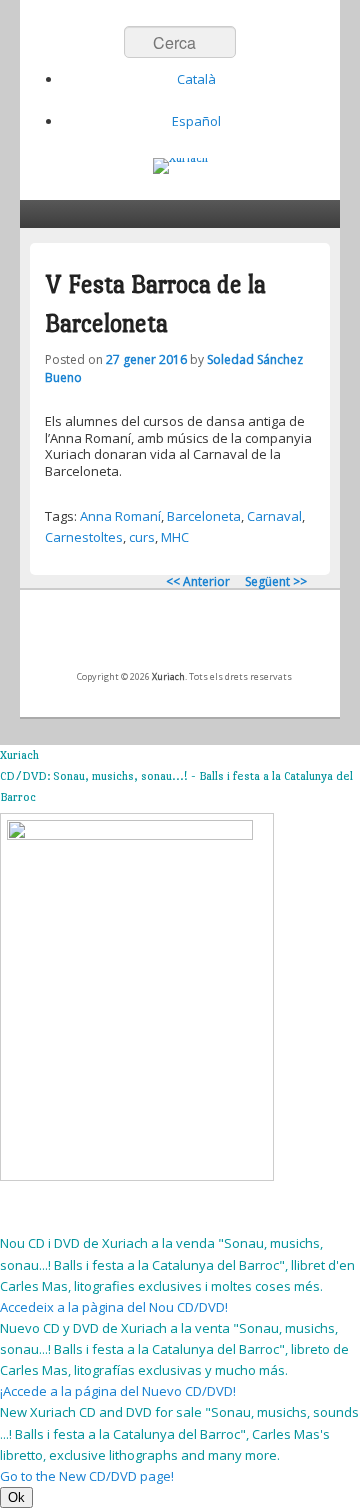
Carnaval (274, 516)
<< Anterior (198, 581)
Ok (16, 1497)
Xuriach (168, 676)
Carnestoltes (84, 537)
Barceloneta (204, 516)
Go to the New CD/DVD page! (87, 1476)
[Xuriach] (180, 166)
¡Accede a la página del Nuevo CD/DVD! (118, 1391)
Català (196, 79)
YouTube (203, 636)
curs (142, 537)
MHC (175, 537)
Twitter (159, 636)
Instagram (247, 636)
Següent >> (276, 581)
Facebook (115, 636)
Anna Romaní (120, 516)
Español (196, 121)
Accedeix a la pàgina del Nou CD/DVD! (114, 1307)
